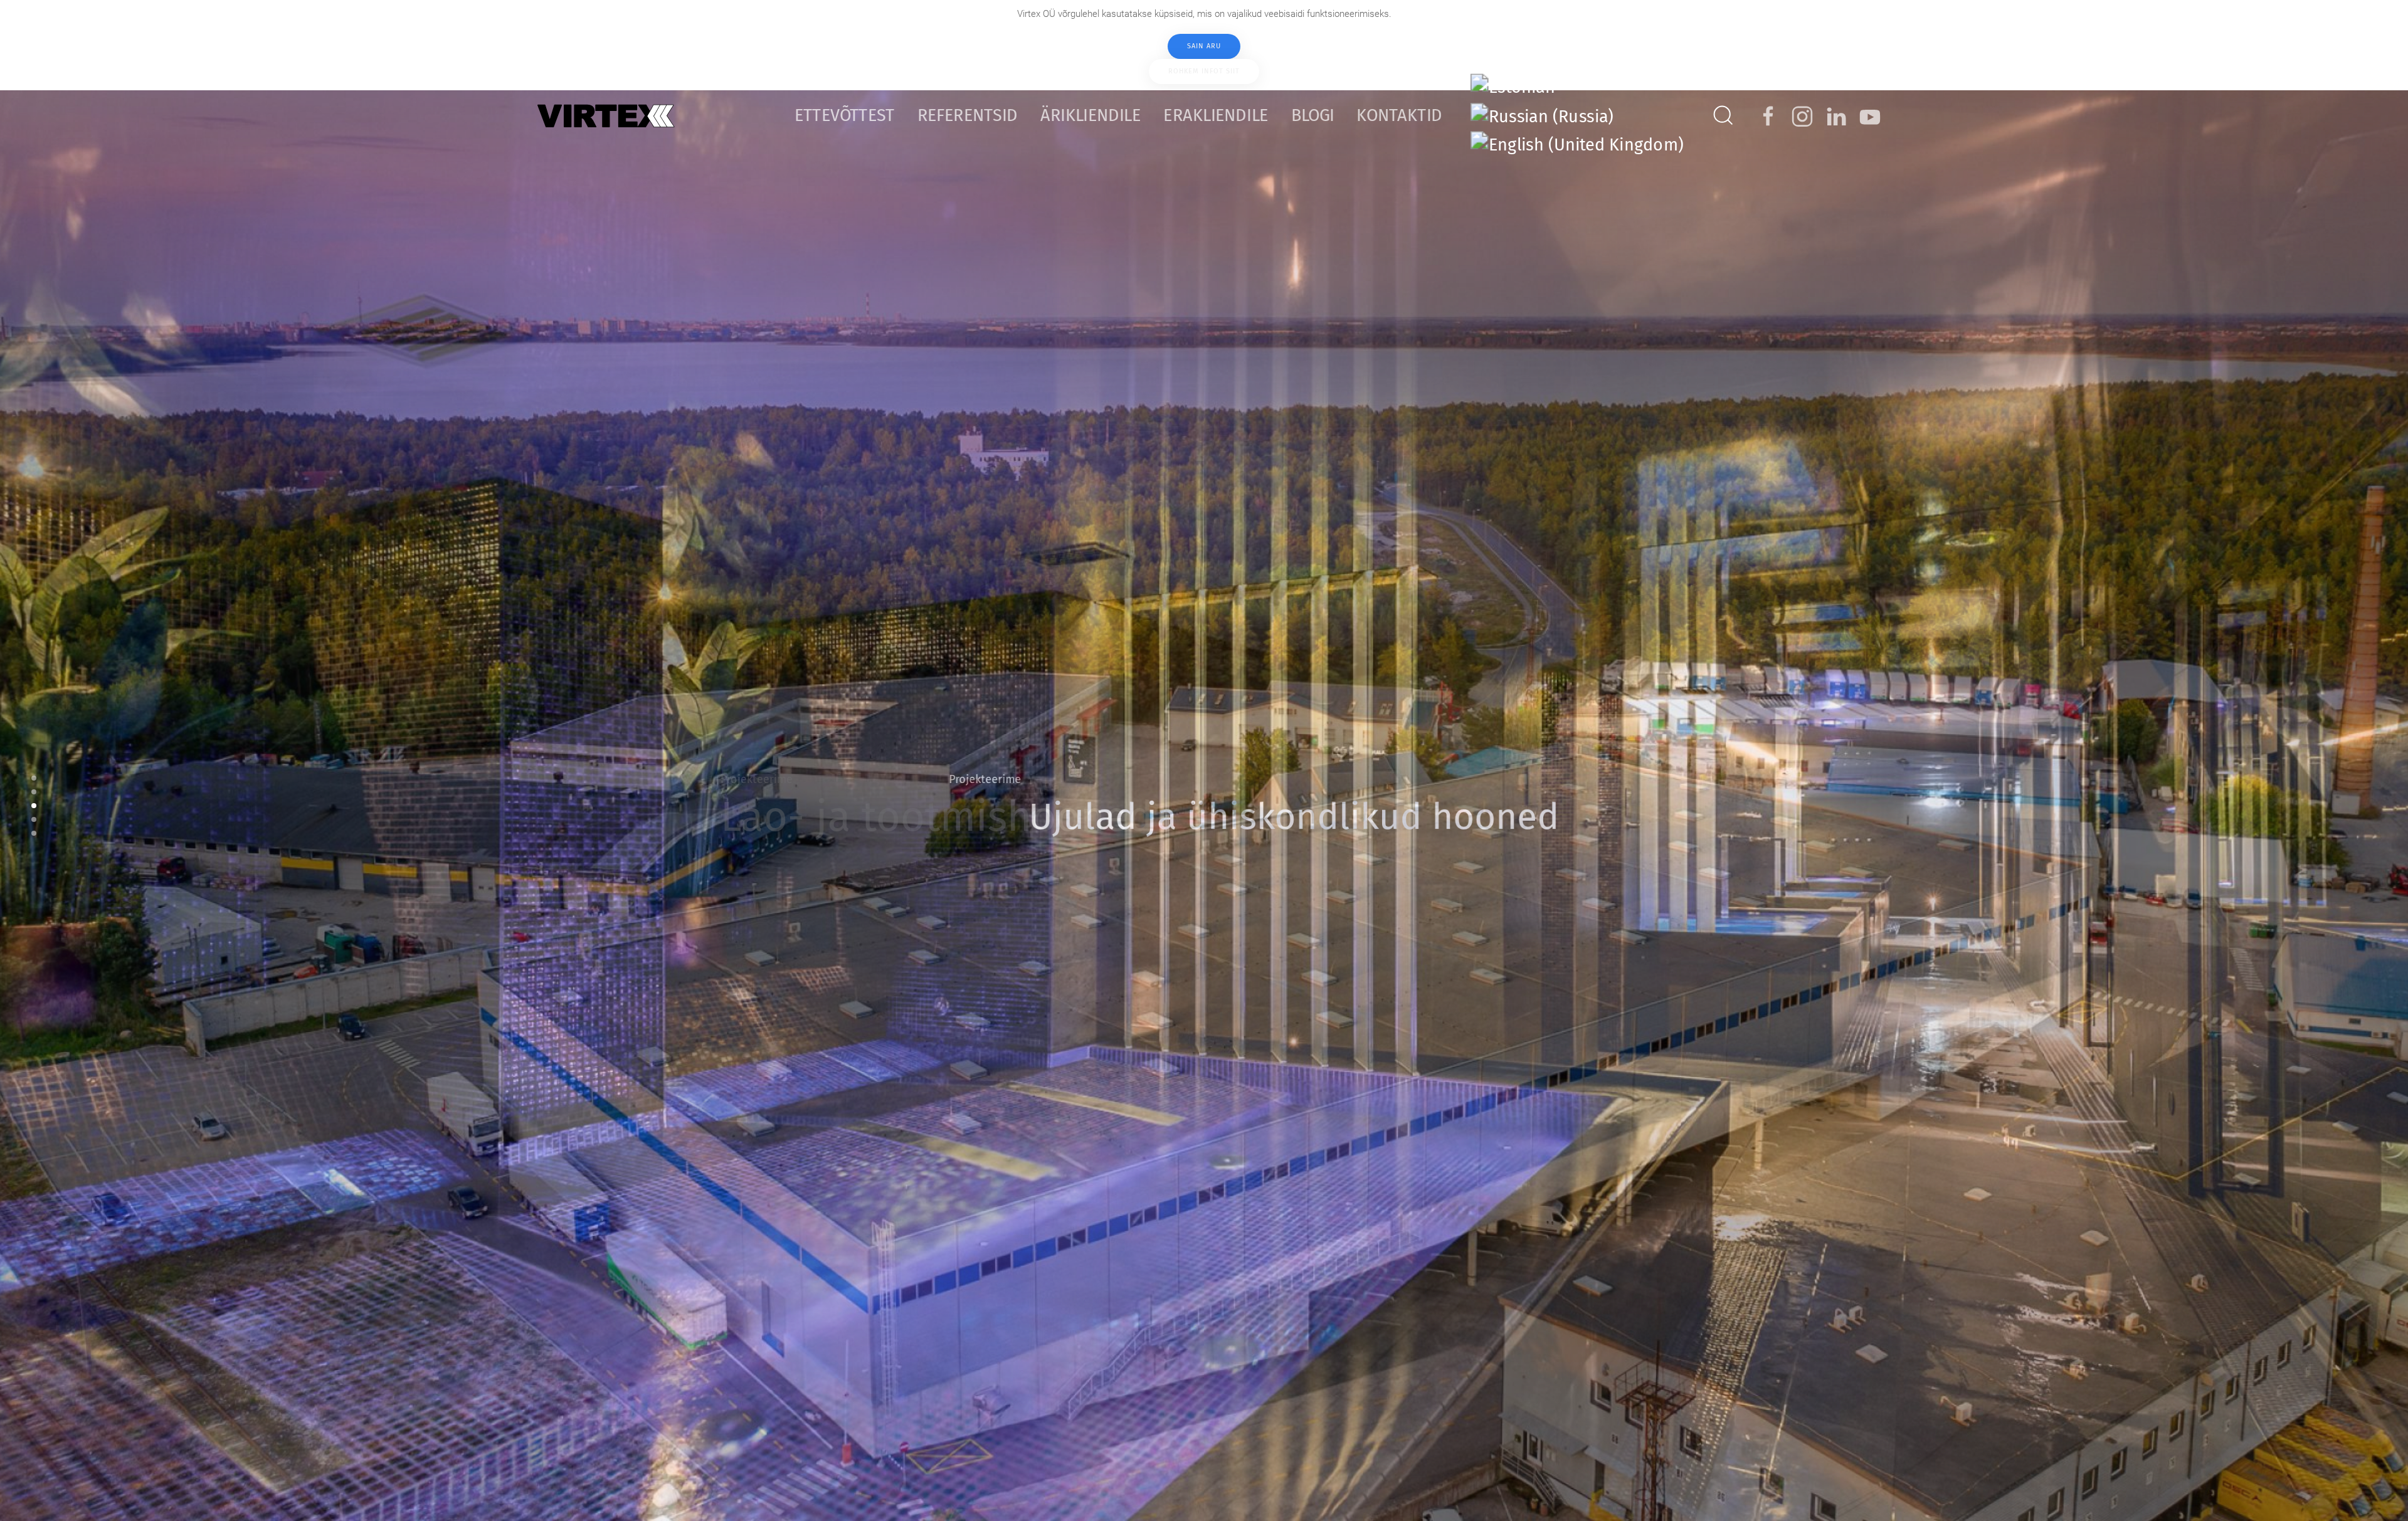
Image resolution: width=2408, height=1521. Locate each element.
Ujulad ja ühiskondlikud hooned (34, 806)
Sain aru (1204, 46)
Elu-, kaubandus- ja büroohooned (34, 778)
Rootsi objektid (34, 833)
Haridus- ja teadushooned (34, 819)
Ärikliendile (1090, 115)
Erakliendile (1216, 115)
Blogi (1312, 115)
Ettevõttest (845, 115)
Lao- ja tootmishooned (34, 792)
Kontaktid (1399, 115)
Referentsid (968, 115)
